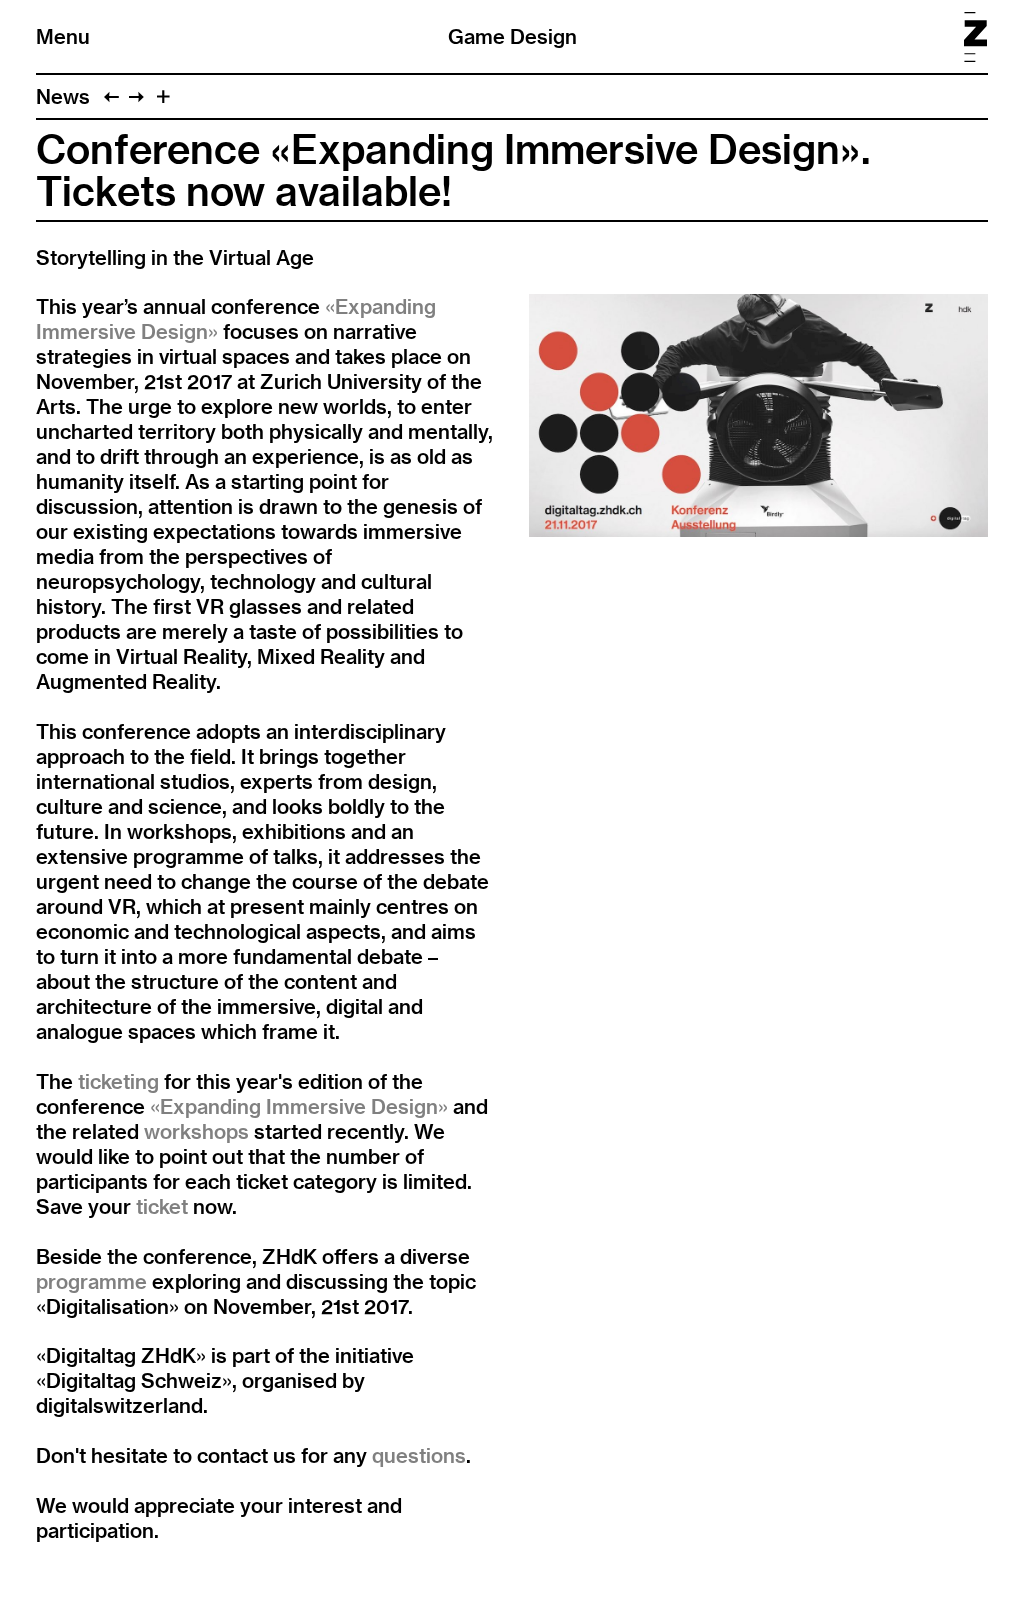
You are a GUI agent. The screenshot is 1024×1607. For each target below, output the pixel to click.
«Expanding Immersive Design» (299, 1106)
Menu (63, 36)
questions (419, 1455)
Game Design (512, 36)
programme (91, 1281)
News (63, 96)
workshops (199, 1131)
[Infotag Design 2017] (111, 96)
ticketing (121, 1081)
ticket (164, 1206)
